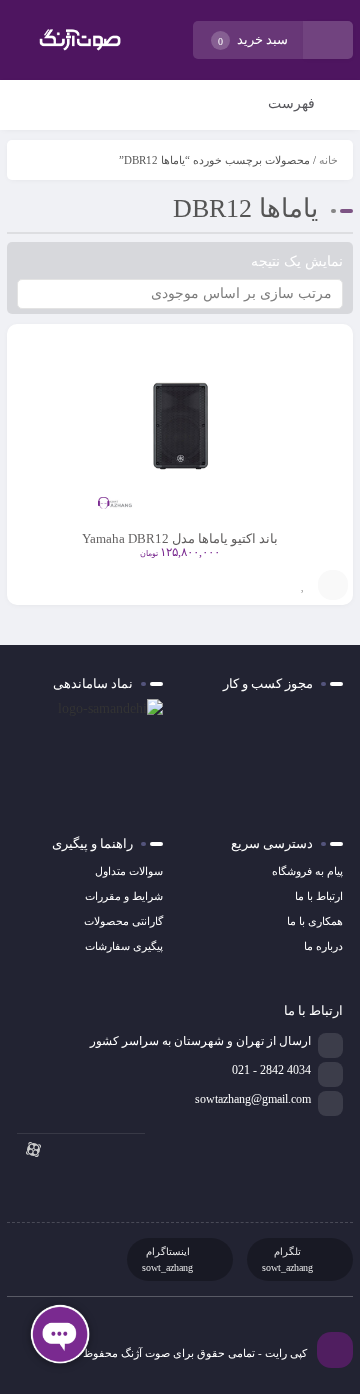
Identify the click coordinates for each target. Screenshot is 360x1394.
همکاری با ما (315, 921)
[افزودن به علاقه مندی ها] (303, 585)
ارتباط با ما (319, 896)
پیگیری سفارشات (124, 946)
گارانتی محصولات (123, 921)
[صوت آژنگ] (80, 40)
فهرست (293, 103)
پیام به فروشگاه (307, 871)
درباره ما (323, 946)
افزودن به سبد (333, 585)
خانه (328, 160)
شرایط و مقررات (124, 896)
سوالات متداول (129, 871)
